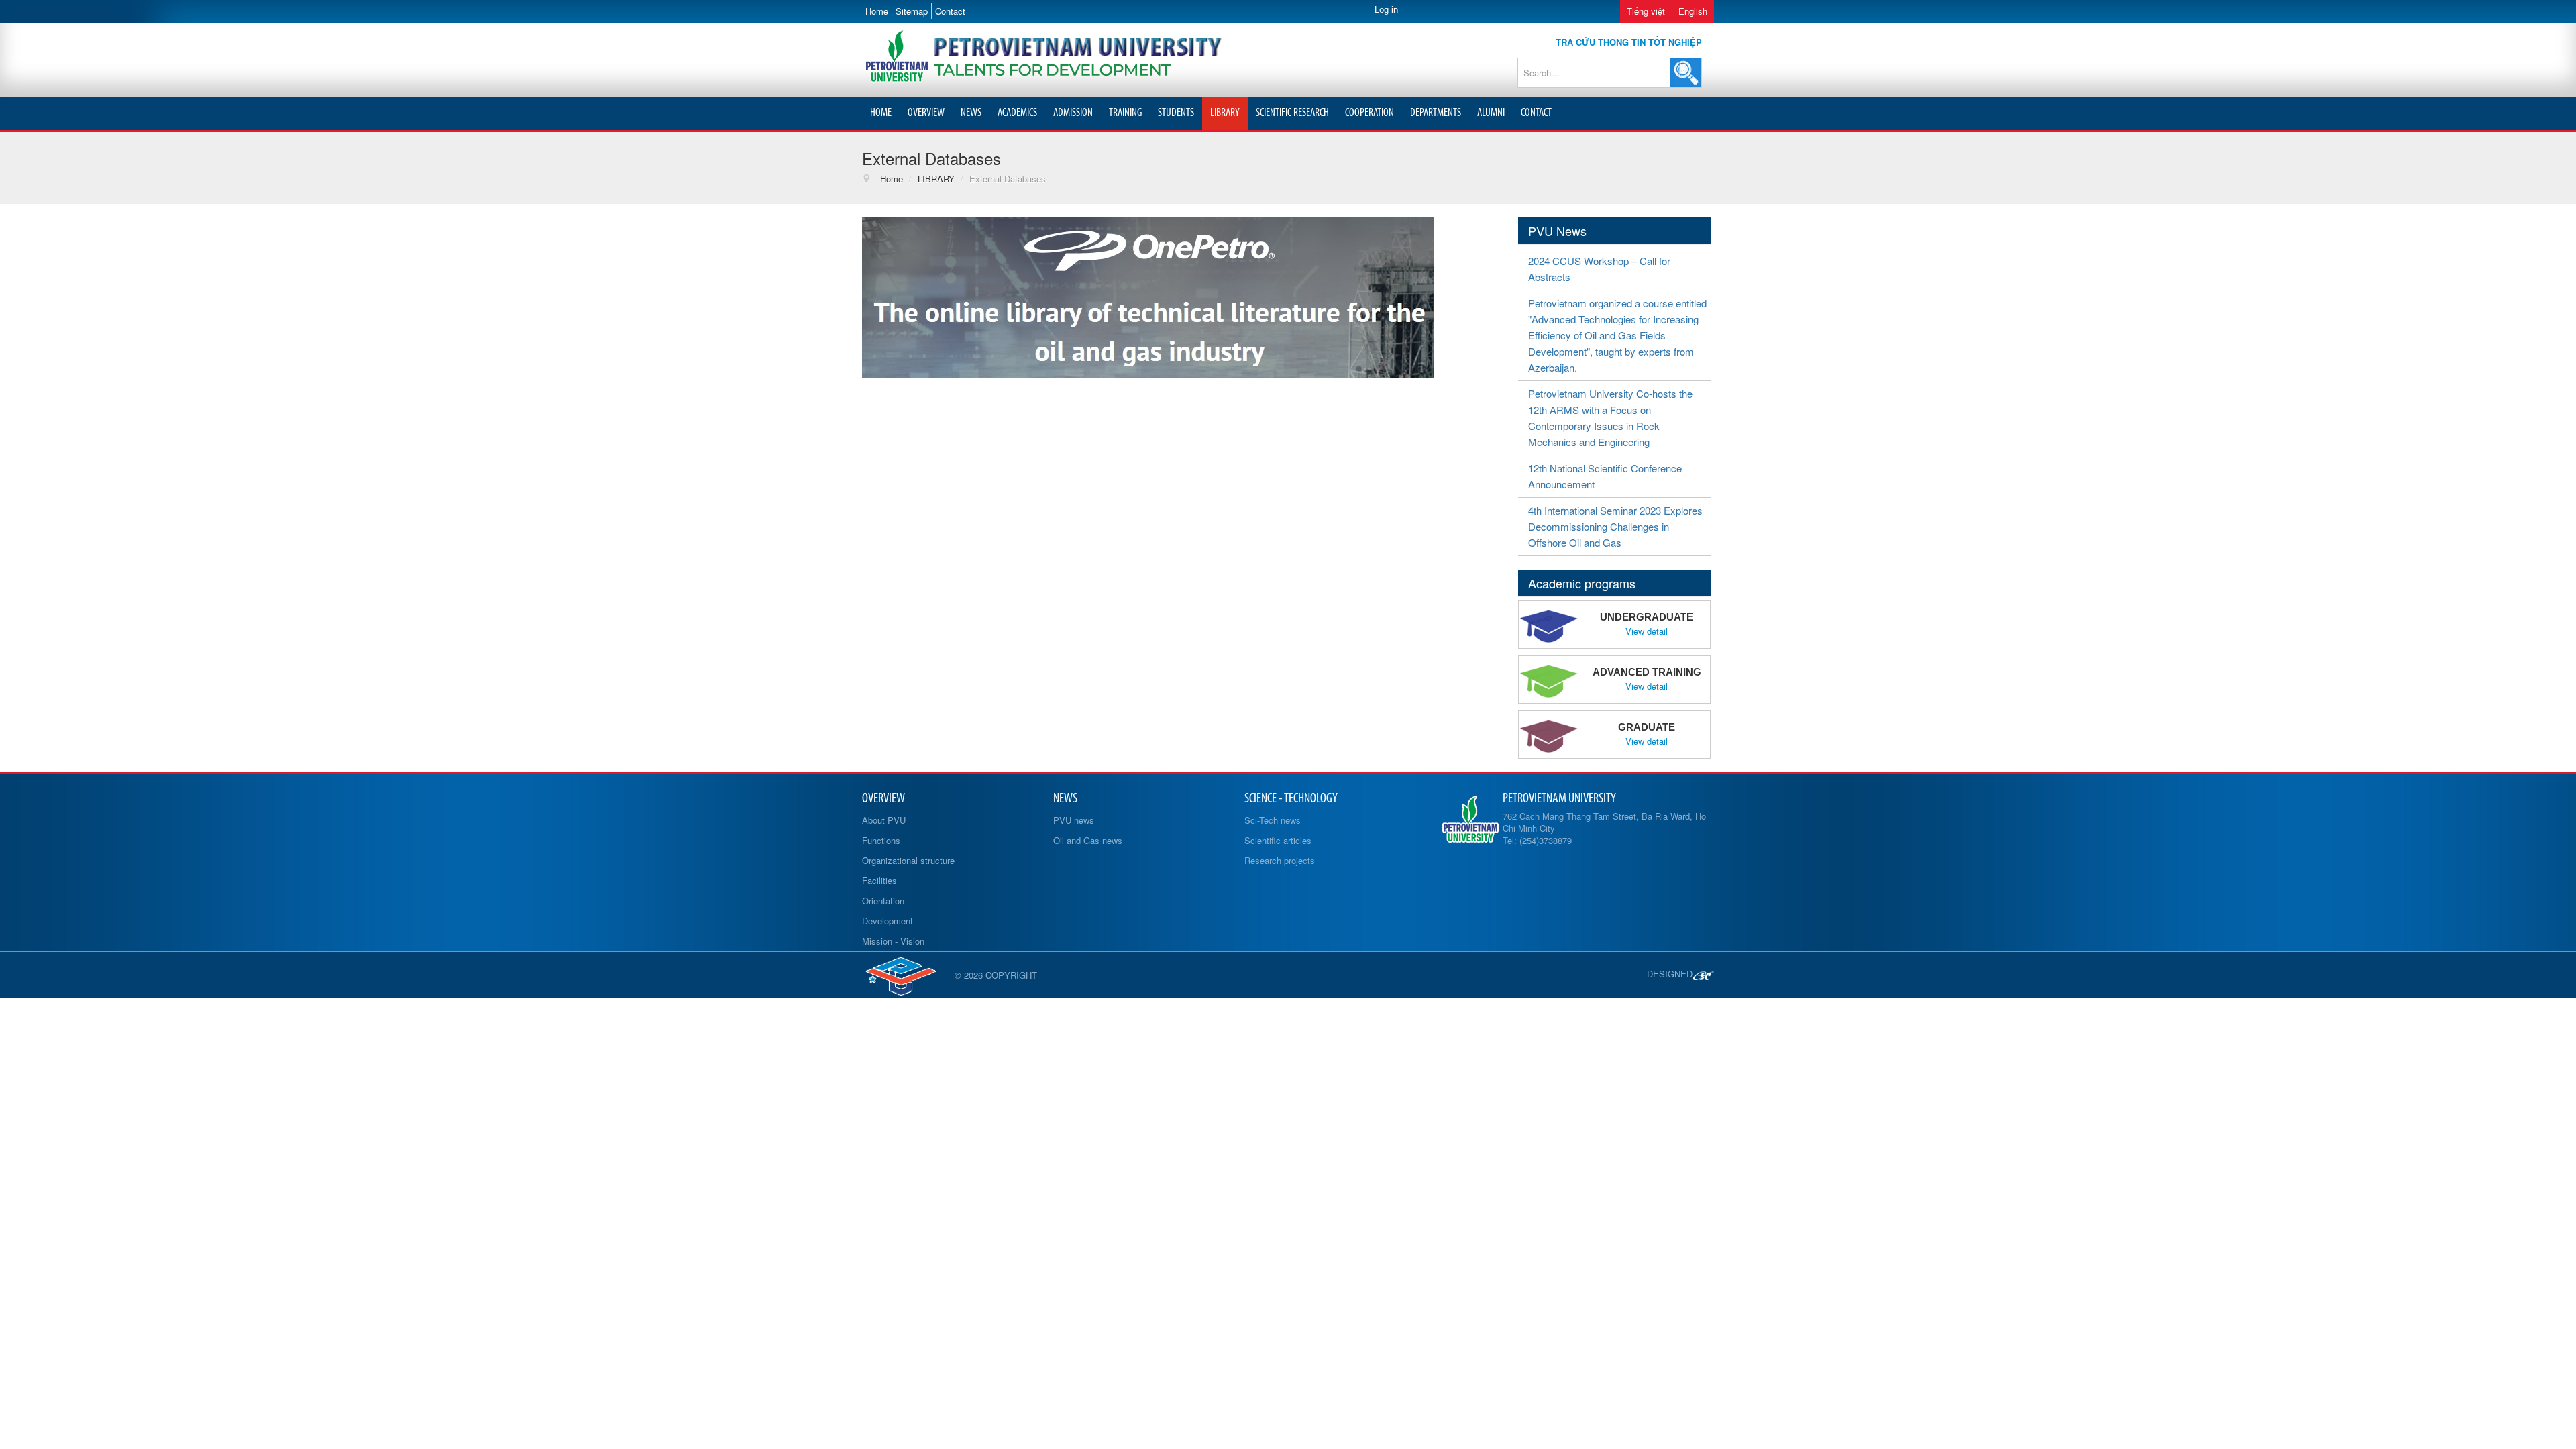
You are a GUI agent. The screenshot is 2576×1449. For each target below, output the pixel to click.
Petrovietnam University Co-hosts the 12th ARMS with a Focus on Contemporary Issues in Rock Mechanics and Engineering (1610, 418)
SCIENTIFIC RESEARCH (1292, 113)
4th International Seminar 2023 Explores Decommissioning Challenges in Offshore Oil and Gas (1615, 526)
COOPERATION (1370, 113)
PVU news (1074, 820)
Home (877, 11)
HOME (881, 113)
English (1693, 11)
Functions (881, 840)
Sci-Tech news (1273, 820)
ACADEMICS (1017, 113)
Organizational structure (908, 860)
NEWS (971, 113)
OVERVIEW (926, 113)
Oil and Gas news (1088, 840)
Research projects (1280, 860)
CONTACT (1536, 113)
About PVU (884, 820)
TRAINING (1125, 113)
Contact (950, 11)
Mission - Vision (893, 941)
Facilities (879, 880)
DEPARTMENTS (1436, 113)
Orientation (883, 901)
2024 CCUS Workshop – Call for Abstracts (1599, 269)
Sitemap (912, 11)
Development (888, 921)
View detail (1647, 631)
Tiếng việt (1646, 11)
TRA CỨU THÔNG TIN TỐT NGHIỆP (1629, 42)
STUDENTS (1176, 113)
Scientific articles (1278, 840)
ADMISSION (1073, 113)
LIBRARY (1225, 113)
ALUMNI (1491, 113)
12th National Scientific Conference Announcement (1605, 476)
